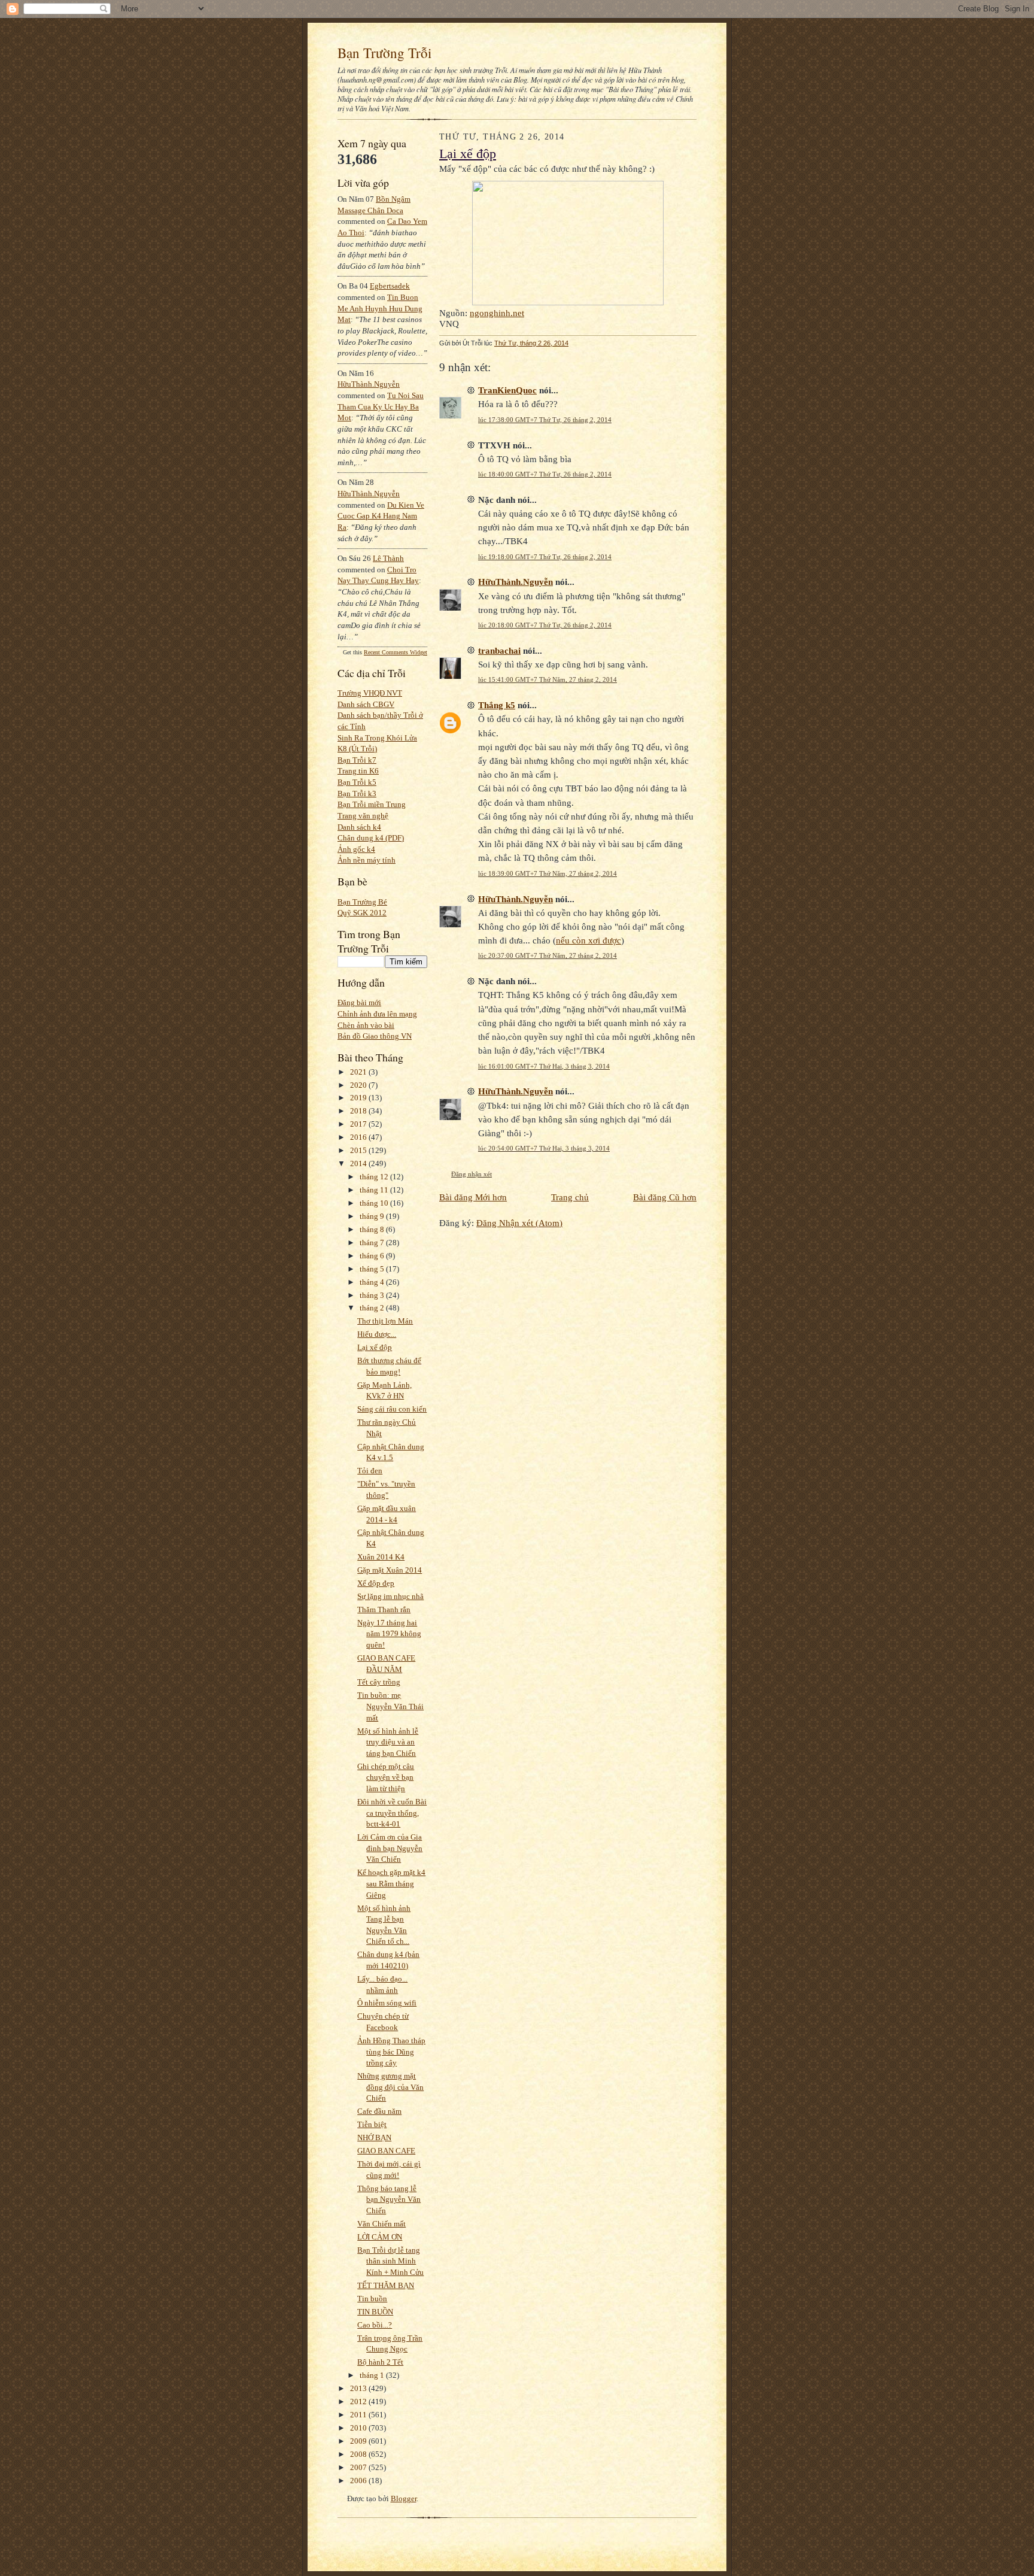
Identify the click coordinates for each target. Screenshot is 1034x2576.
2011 (359, 2415)
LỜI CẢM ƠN (380, 2237)
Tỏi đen (370, 1471)
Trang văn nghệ (363, 816)
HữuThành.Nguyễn (369, 384)
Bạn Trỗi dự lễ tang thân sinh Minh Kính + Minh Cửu (390, 2261)
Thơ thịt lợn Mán (385, 1321)
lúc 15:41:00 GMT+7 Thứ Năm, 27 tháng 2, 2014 (548, 679)
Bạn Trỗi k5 (357, 782)
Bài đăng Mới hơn (473, 1197)
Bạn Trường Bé (362, 902)
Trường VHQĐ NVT (370, 693)
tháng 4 (373, 1282)
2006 (359, 2481)
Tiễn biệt (372, 2124)
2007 (359, 2467)
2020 (359, 1085)
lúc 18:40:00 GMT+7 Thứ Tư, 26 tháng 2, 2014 (545, 474)
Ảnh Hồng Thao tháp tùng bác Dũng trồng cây (391, 2052)
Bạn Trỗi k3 (357, 794)
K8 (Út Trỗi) (357, 749)
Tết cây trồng (379, 1682)
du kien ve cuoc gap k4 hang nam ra (381, 516)
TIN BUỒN (375, 2312)
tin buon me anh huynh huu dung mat (380, 308)
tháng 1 (373, 2375)
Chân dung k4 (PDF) (371, 838)
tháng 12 (375, 1177)
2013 (359, 2388)
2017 (359, 1124)
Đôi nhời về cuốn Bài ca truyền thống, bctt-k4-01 (392, 1813)
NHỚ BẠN (374, 2137)
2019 (359, 1098)
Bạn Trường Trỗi (384, 53)
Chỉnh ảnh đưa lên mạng (377, 1014)
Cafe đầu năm (379, 2111)
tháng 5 (373, 1269)
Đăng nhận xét (472, 1174)
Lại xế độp (375, 1347)
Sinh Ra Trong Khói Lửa (377, 738)
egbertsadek (390, 286)
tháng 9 (373, 1216)
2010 (359, 2428)
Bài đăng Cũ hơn (665, 1197)
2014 (359, 1163)
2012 (359, 2401)
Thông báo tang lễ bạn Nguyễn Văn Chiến (389, 2199)
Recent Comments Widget (396, 652)
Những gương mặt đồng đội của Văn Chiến (390, 2087)
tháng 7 (373, 1243)
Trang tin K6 (358, 771)
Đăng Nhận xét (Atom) (519, 1223)
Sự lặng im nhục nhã (390, 1596)
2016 (359, 1137)
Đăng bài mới (359, 1002)
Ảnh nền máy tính (367, 860)
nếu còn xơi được (589, 940)
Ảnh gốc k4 (356, 849)
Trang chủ (570, 1197)
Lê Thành (388, 558)
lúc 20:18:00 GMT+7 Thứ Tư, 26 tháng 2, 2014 (545, 625)
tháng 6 (373, 1256)
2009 (359, 2441)
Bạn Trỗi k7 (357, 760)
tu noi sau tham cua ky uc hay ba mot (381, 406)
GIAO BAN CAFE (386, 2151)
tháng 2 (373, 1308)
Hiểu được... (377, 1334)
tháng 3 (373, 1295)
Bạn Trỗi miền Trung (372, 804)
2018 (359, 1111)
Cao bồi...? (375, 2325)
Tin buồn (372, 2299)
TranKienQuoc (507, 390)
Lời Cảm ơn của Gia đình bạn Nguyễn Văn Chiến (390, 1848)
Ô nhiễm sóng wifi (387, 2003)
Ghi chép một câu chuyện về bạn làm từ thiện (386, 1777)
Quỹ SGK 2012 (362, 913)
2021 (359, 1072)
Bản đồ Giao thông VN (375, 1036)
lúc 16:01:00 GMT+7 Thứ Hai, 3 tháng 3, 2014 (544, 1066)
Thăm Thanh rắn (384, 1609)
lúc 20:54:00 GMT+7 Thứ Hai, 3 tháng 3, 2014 (544, 1148)
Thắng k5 (497, 705)
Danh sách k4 (359, 827)
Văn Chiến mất (381, 2224)
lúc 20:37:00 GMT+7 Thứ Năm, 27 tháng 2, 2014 (548, 955)
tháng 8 (373, 1229)
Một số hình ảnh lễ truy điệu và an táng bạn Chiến (388, 1742)
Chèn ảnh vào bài (366, 1025)
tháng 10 (375, 1203)
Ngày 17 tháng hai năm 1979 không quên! (389, 1634)
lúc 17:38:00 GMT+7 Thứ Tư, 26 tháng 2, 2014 (545, 420)
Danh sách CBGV (366, 704)
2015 (359, 1150)
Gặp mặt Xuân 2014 (390, 1570)
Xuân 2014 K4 (381, 1557)
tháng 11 (375, 1190)
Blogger (404, 2498)
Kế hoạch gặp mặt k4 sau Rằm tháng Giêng (391, 1883)
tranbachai (499, 650)
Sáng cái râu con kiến (392, 1409)
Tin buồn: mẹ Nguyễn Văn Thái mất (390, 1706)
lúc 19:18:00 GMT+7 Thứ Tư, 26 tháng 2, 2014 (545, 557)
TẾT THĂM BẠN (386, 2285)
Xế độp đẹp (376, 1583)
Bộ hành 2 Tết (380, 2362)
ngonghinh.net (497, 313)
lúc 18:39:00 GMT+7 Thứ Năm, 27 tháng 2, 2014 (548, 873)
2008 (359, 2454)
